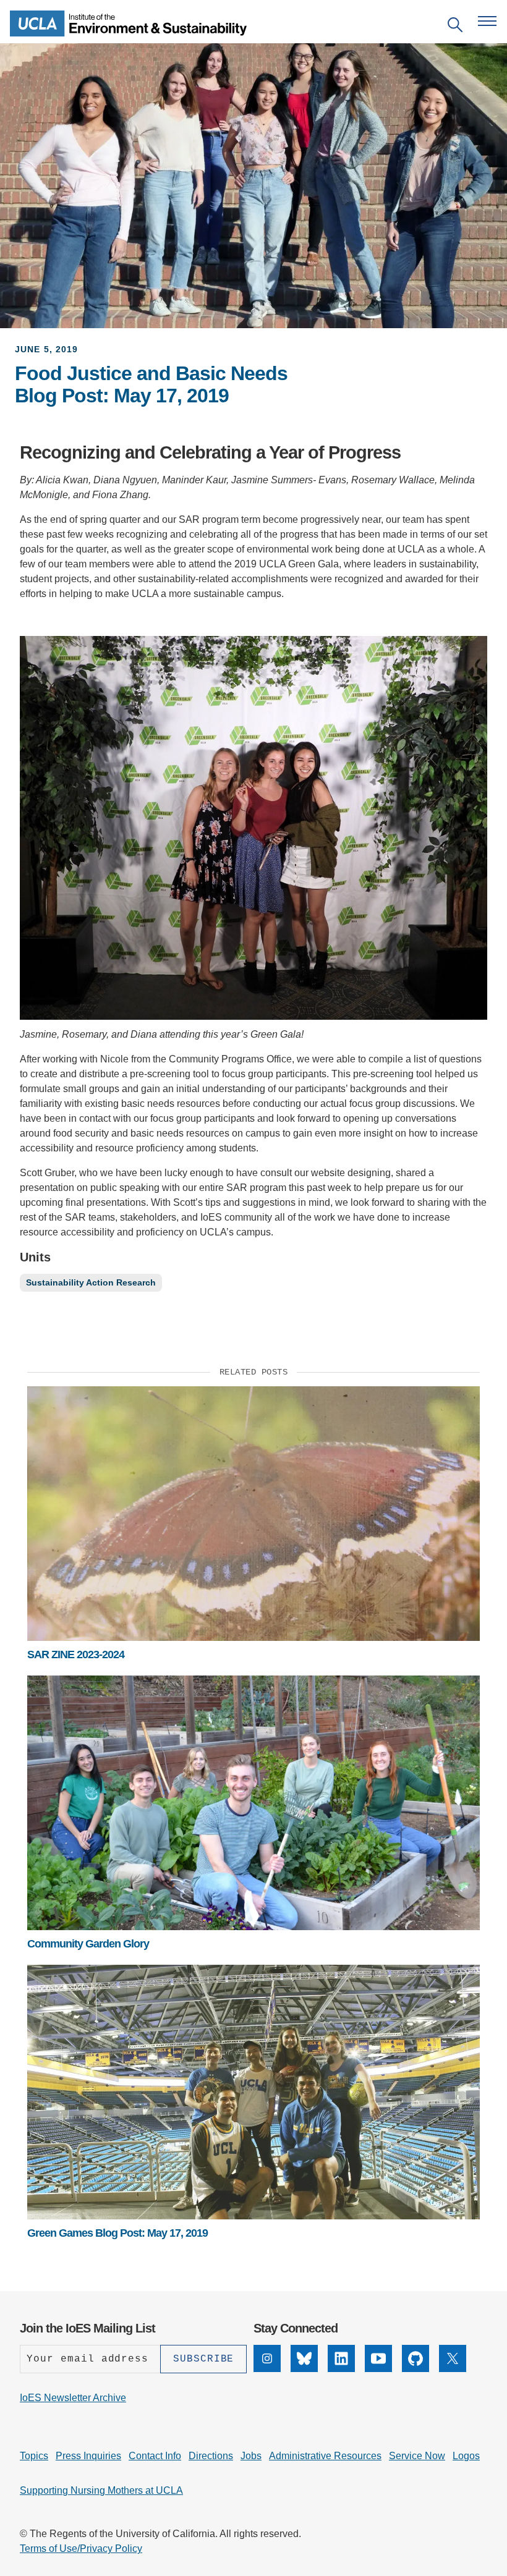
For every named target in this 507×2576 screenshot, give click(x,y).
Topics (34, 2456)
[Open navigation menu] (487, 21)
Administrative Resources (325, 2456)
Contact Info (155, 2456)
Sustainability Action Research (91, 1282)
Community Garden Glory (88, 1944)
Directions (211, 2456)
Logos (466, 2456)
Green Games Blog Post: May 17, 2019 (117, 2233)
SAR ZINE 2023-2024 (76, 1654)
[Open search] (455, 27)
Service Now (417, 2456)
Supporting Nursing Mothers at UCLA (101, 2490)
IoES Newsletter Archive (73, 2398)
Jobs (251, 2456)
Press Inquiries (88, 2456)
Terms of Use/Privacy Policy (81, 2548)
